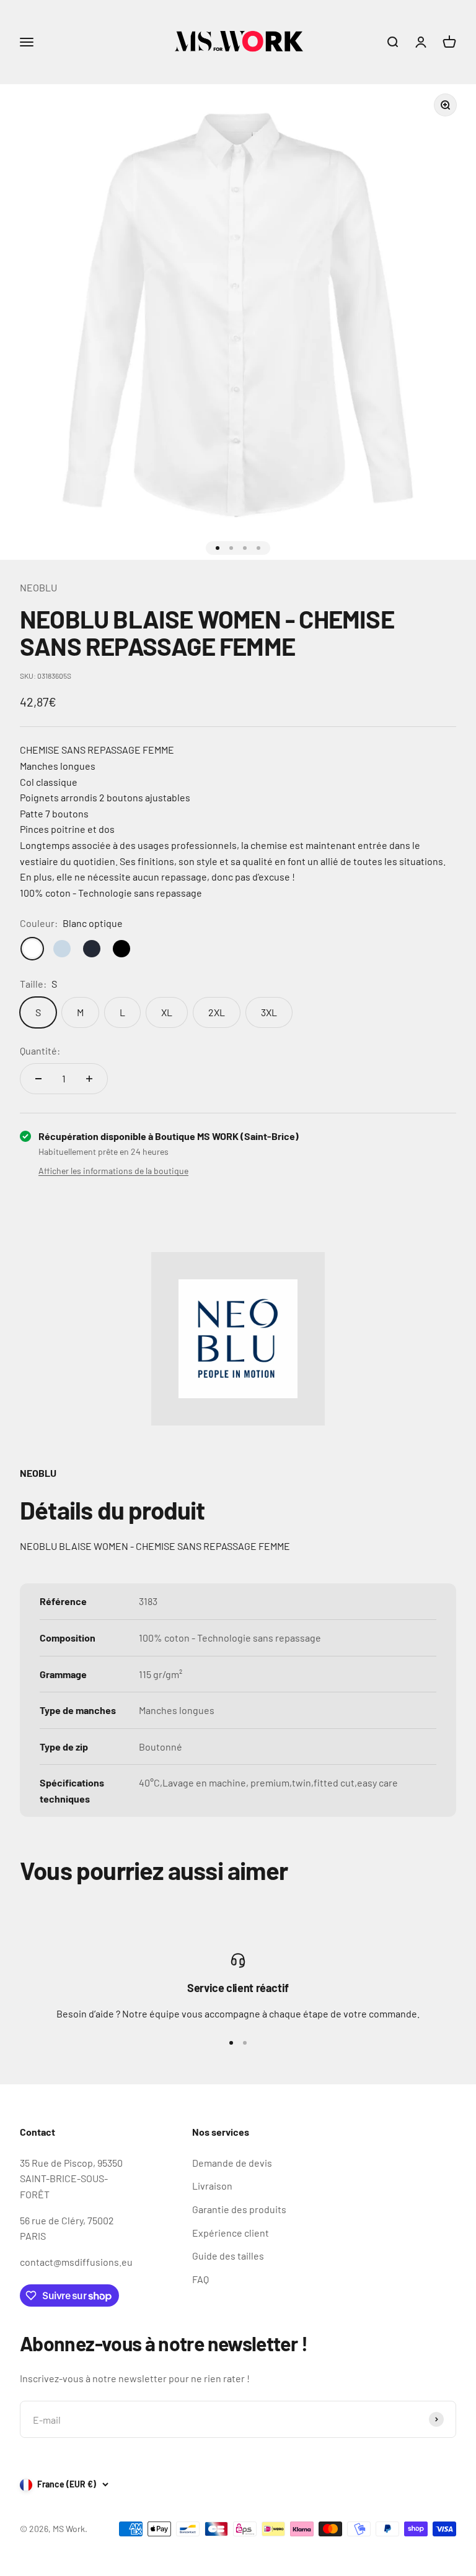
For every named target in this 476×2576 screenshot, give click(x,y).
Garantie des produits (239, 2209)
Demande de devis (232, 2163)
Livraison (212, 2186)
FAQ (201, 2279)
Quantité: (40, 1051)
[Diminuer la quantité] (38, 1079)
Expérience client (231, 2233)
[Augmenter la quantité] (89, 1079)
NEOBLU (38, 587)
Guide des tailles (228, 2256)
